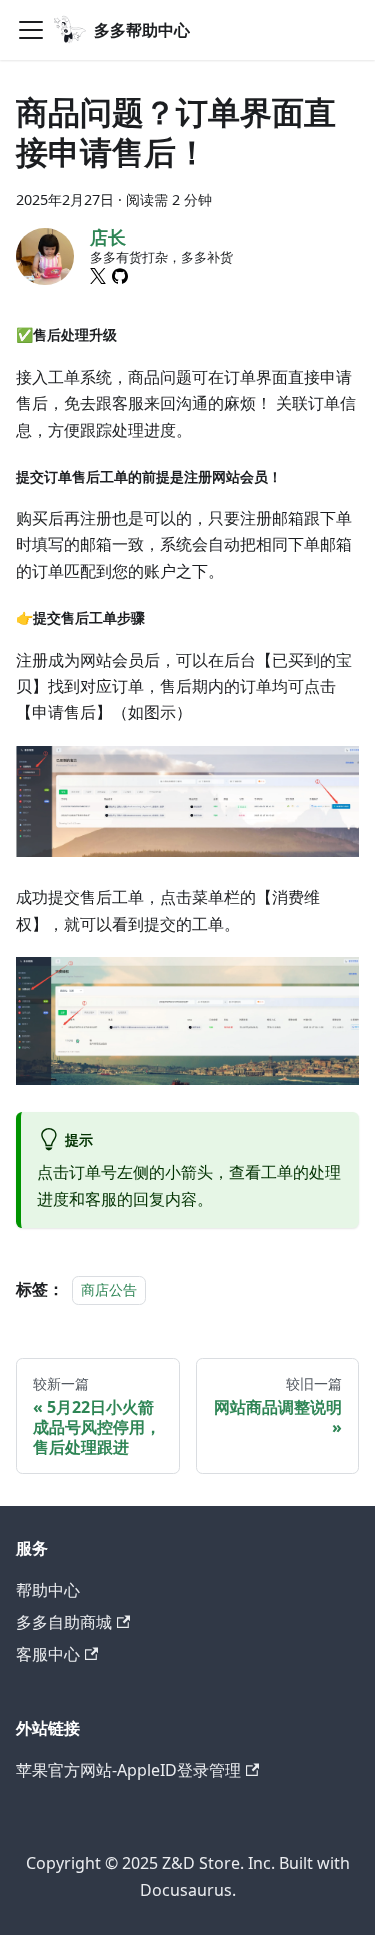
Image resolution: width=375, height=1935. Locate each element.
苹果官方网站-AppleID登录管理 (128, 1770)
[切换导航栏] (31, 30)
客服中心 (48, 1654)
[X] (98, 276)
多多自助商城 (64, 1622)
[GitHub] (120, 276)
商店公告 (109, 1289)
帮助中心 (48, 1590)
